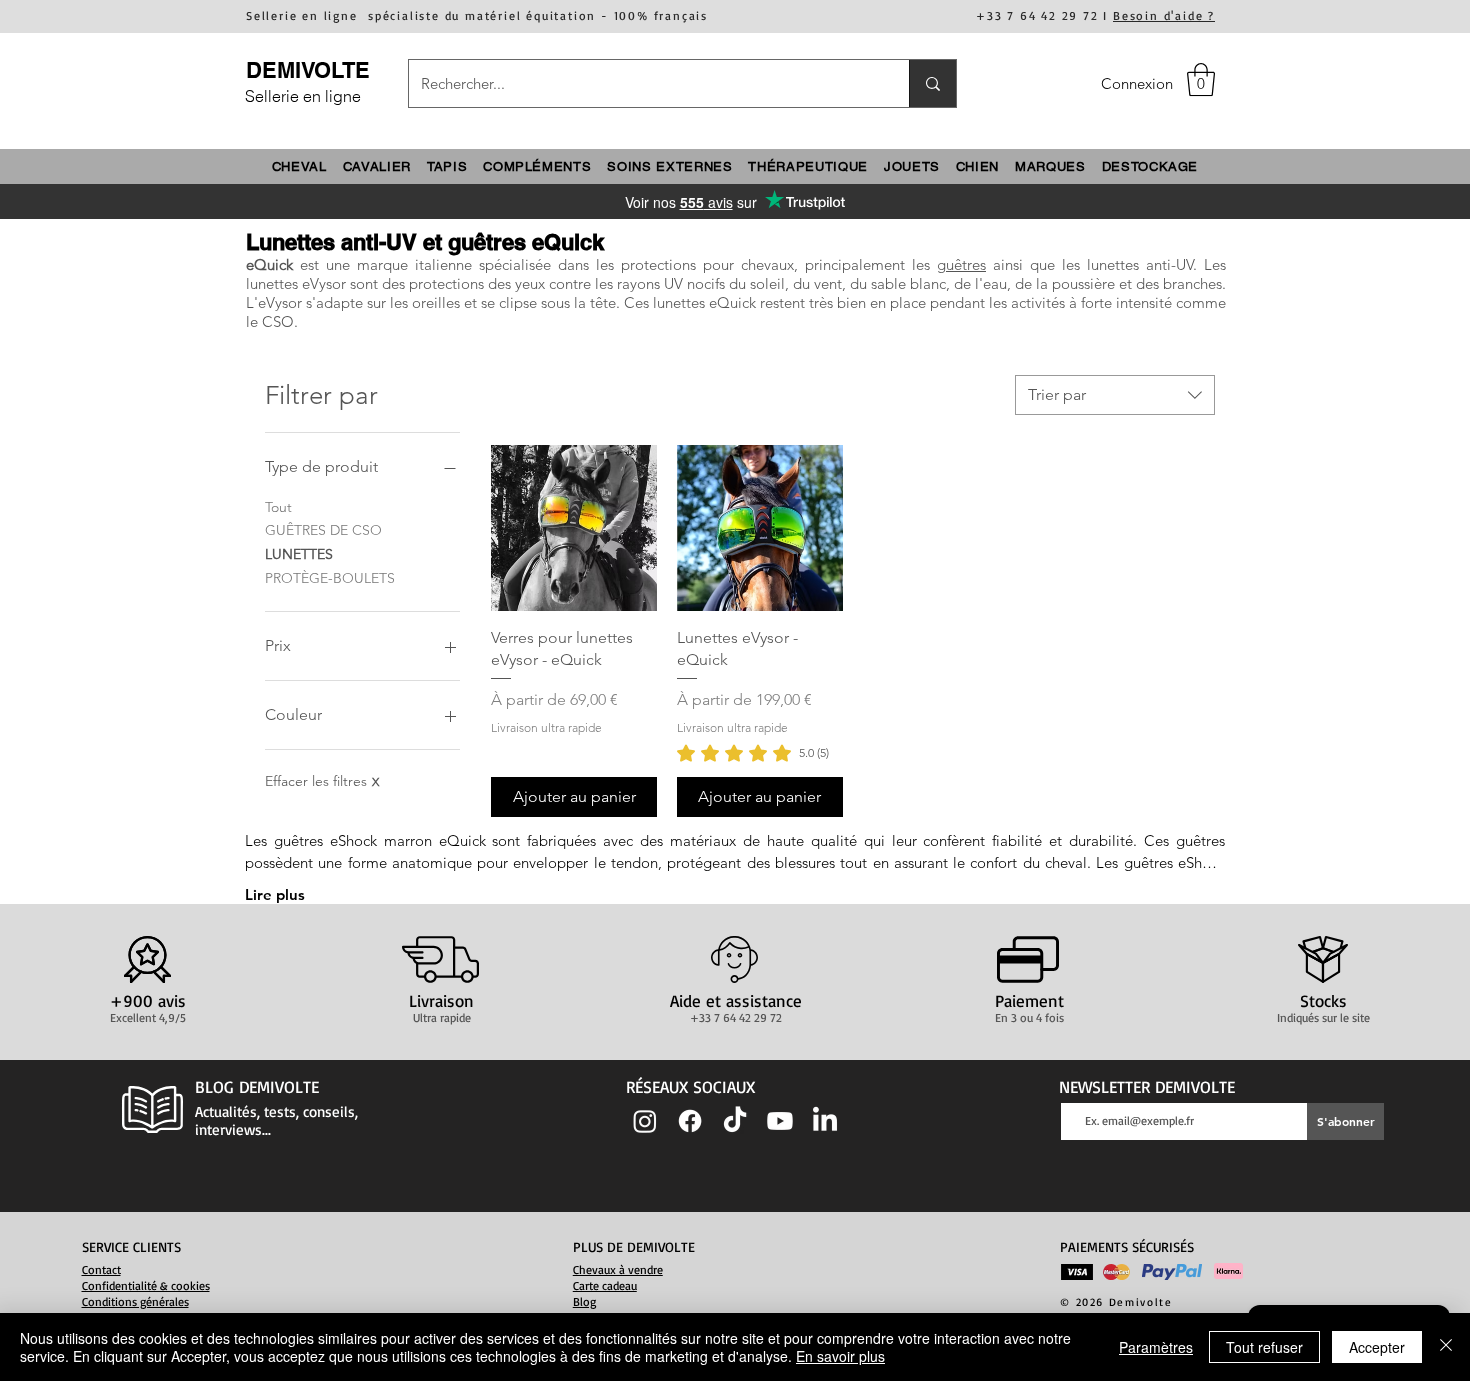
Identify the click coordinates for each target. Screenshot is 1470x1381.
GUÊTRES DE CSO (323, 530)
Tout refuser (1264, 1347)
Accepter (1377, 1347)
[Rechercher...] (932, 83)
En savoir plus (840, 1356)
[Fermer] (1446, 1347)
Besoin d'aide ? (1164, 15)
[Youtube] (780, 1121)
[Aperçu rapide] (574, 528)
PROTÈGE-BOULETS (330, 578)
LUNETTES (299, 554)
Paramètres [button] (1156, 1347)
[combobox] (1115, 395)
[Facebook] (690, 1121)
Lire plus (275, 894)
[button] (1201, 79)
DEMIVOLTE (308, 70)
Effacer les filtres (322, 781)
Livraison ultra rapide (546, 727)
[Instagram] (645, 1121)
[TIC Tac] (735, 1121)
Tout (278, 507)
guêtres (961, 264)
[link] (753, 753)
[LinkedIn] (825, 1121)
